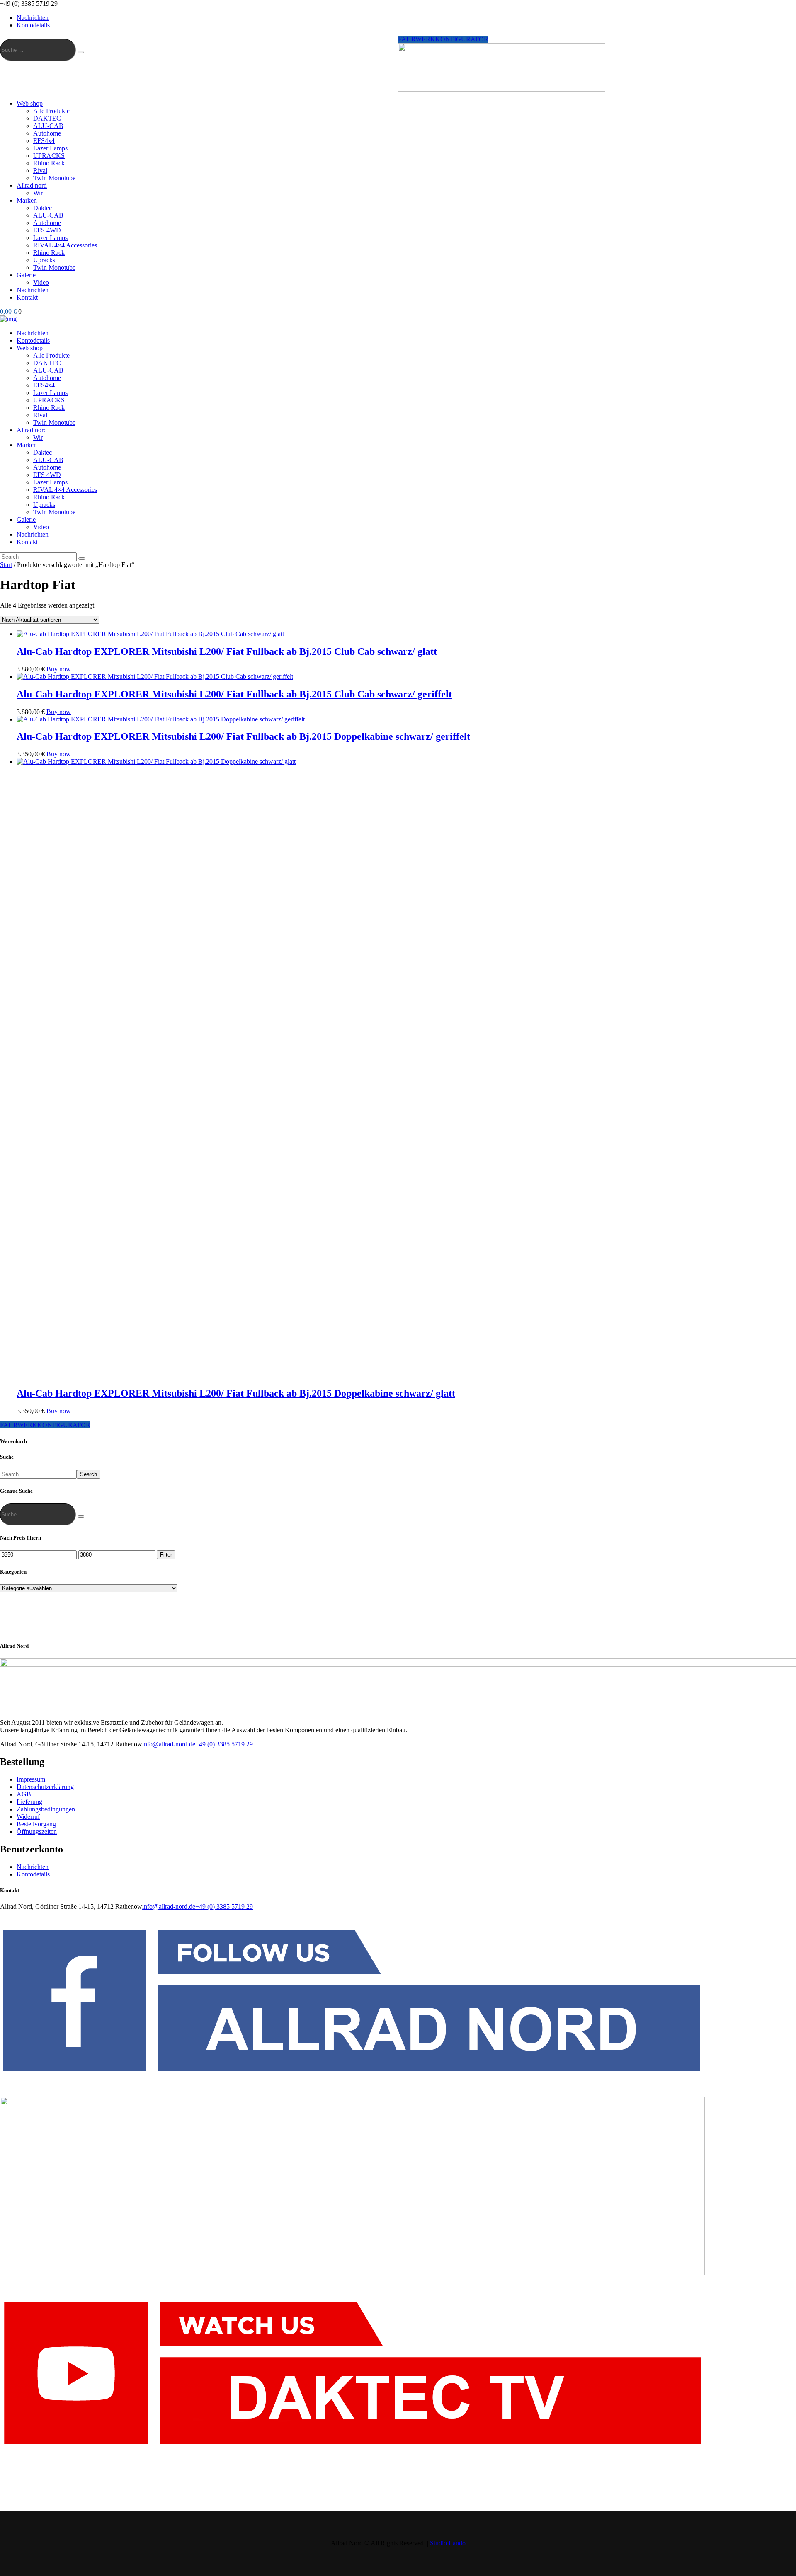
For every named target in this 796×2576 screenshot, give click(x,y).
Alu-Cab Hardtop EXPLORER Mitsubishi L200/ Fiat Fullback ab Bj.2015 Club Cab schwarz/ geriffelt (234, 694)
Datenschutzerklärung (45, 1787)
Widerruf (28, 1817)
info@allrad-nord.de (169, 1744)
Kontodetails (33, 1874)
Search (89, 1474)
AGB (24, 1794)
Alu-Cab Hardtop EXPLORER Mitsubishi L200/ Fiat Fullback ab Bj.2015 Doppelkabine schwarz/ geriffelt (243, 736)
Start (6, 565)
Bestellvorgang (36, 1824)
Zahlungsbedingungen (46, 1809)
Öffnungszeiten (37, 1832)
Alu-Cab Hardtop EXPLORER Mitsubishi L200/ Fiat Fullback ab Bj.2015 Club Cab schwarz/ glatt (227, 651)
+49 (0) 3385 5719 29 (224, 1744)
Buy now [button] (59, 669)
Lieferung (29, 1802)
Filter (166, 1555)
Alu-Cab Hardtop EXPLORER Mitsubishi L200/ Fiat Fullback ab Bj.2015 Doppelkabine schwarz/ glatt (236, 1393)
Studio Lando (448, 2543)
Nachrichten (33, 1867)
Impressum (31, 1779)
